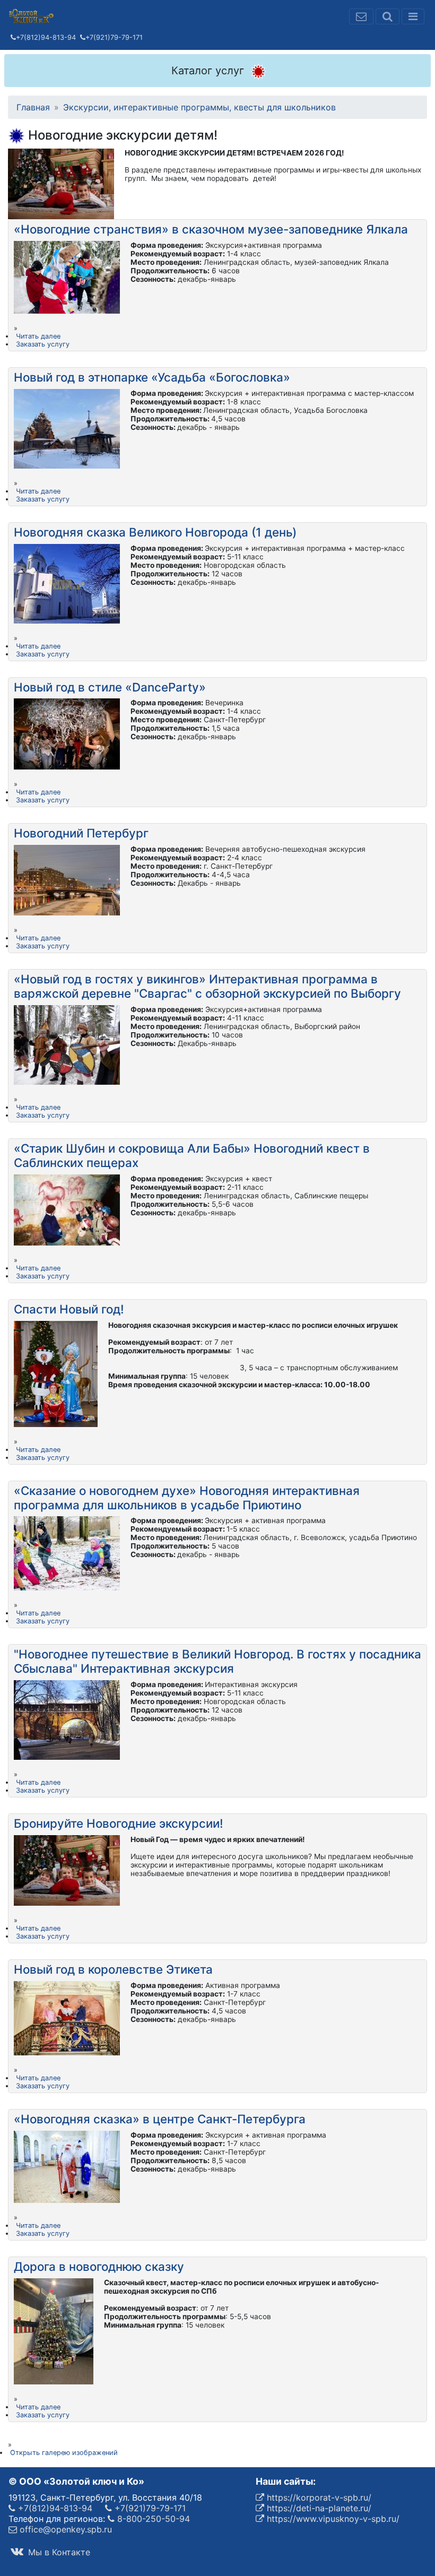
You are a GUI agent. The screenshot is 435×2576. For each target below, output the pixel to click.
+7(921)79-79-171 (114, 37)
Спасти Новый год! (69, 1309)
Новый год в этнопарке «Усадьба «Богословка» (152, 377)
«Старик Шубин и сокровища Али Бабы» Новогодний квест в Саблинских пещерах (192, 1155)
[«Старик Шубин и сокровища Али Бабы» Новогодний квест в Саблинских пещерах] (67, 1209)
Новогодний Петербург (81, 833)
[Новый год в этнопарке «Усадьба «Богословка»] (67, 428)
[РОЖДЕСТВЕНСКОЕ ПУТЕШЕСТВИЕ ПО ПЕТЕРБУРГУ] (67, 879)
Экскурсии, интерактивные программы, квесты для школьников (199, 107)
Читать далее (38, 336)
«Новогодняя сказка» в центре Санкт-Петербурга (160, 2119)
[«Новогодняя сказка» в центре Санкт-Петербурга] (67, 2166)
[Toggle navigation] (413, 16)
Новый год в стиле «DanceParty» (110, 687)
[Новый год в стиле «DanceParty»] (67, 733)
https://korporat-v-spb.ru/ (318, 2497)
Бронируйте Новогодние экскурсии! (119, 1823)
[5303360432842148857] (54, 2330)
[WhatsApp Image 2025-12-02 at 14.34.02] (56, 1373)
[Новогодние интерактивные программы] (61, 183)
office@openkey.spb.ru (64, 2529)
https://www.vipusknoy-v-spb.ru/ (332, 2519)
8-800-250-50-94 (152, 2519)
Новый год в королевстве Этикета (113, 1969)
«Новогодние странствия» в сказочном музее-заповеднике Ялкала (211, 229)
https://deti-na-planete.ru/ (318, 2508)
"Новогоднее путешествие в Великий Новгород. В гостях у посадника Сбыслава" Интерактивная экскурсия (217, 1661)
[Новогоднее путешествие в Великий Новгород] (67, 1719)
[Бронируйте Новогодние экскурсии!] (67, 1870)
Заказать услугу (43, 344)
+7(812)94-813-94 (46, 37)
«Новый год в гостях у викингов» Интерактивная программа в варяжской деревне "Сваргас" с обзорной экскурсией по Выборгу (207, 986)
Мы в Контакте (58, 2552)
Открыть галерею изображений (64, 2453)
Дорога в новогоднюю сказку (99, 2266)
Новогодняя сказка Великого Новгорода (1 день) (155, 532)
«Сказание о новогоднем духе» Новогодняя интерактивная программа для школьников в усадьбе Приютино (187, 1498)
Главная (33, 107)
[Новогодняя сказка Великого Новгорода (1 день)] (67, 583)
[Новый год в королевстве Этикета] (67, 2017)
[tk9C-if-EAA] (67, 1553)
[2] (67, 276)
